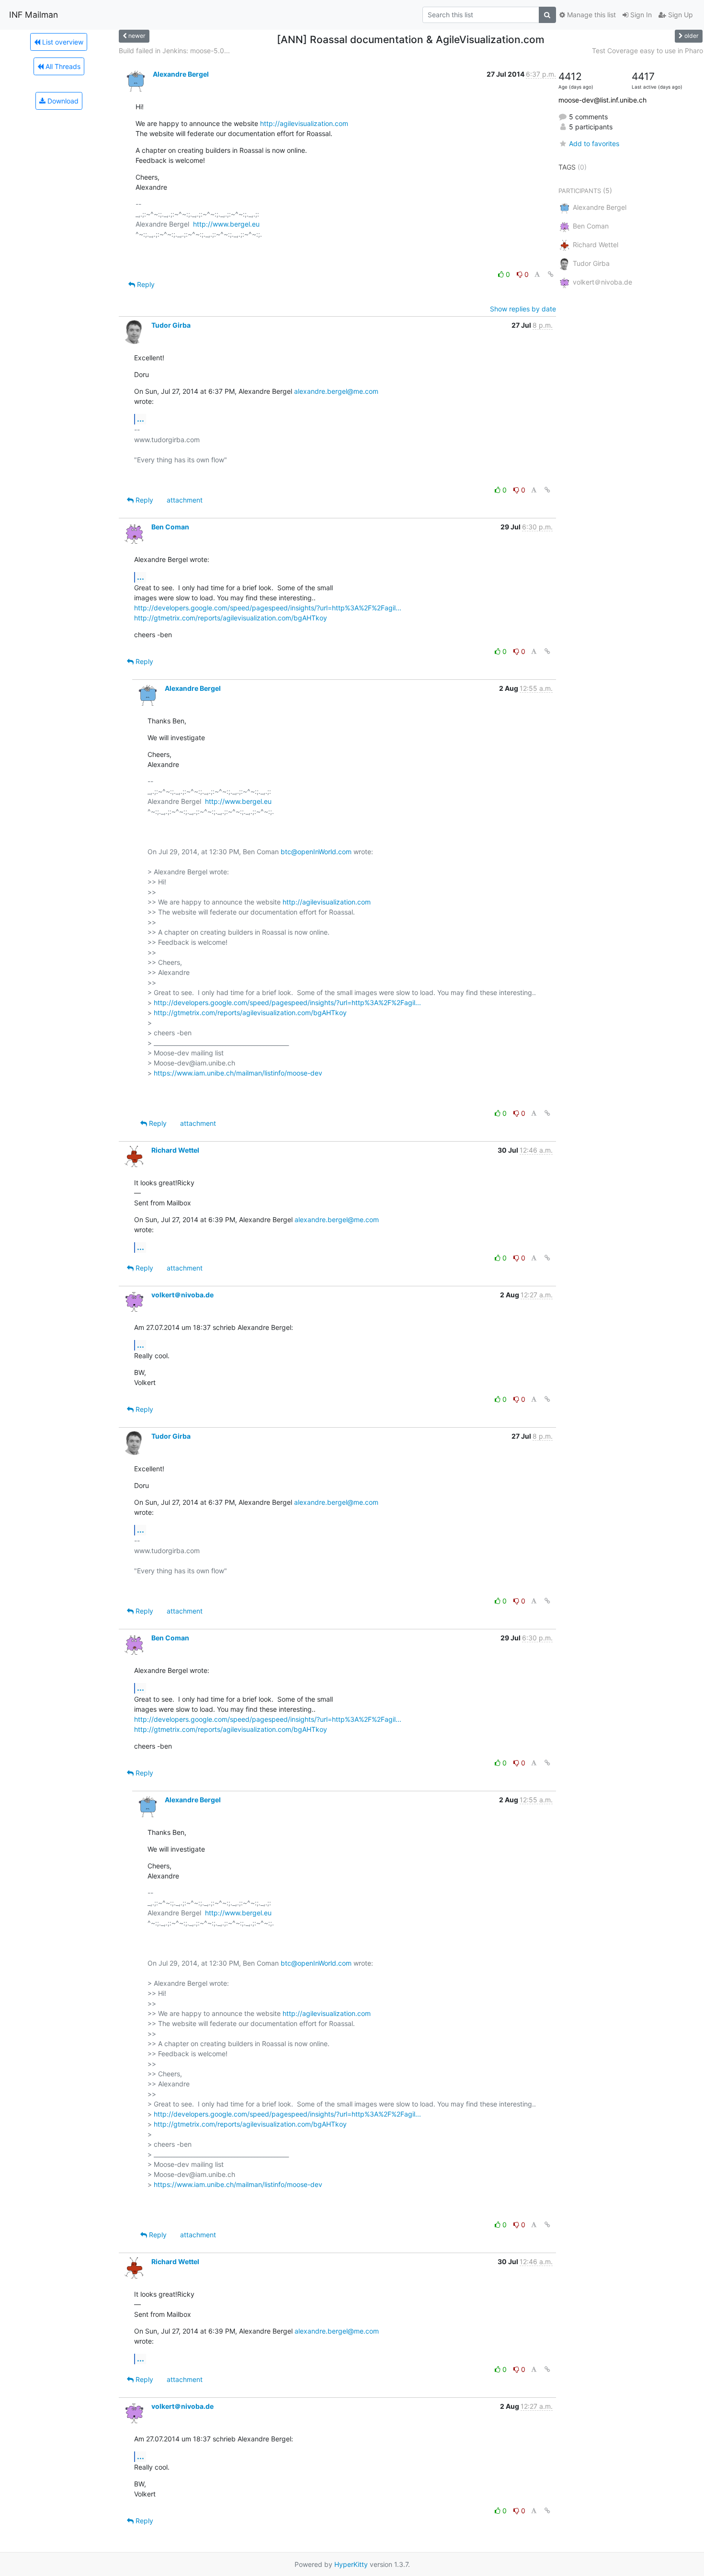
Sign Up (680, 15)
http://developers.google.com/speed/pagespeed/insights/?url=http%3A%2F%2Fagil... (268, 608)
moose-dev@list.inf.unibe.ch (602, 100)
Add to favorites (594, 143)
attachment (185, 500)
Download (62, 101)
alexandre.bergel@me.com (336, 391)
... (141, 419)
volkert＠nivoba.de (182, 1295)
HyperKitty (351, 2564)
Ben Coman (170, 527)
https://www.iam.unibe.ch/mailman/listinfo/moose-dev (238, 1073)
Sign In (640, 15)
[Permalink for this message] (551, 274)
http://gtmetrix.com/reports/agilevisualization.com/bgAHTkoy (231, 618)
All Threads (62, 66)
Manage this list (590, 15)
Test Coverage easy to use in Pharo (647, 51)
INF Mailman (34, 15)
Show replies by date (523, 309)
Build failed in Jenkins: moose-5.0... (174, 51)
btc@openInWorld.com (316, 852)
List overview (62, 42)
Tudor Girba (171, 325)
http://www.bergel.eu (226, 224)
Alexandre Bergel (181, 74)
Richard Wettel (175, 1150)
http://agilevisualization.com (304, 123)
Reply (145, 284)
